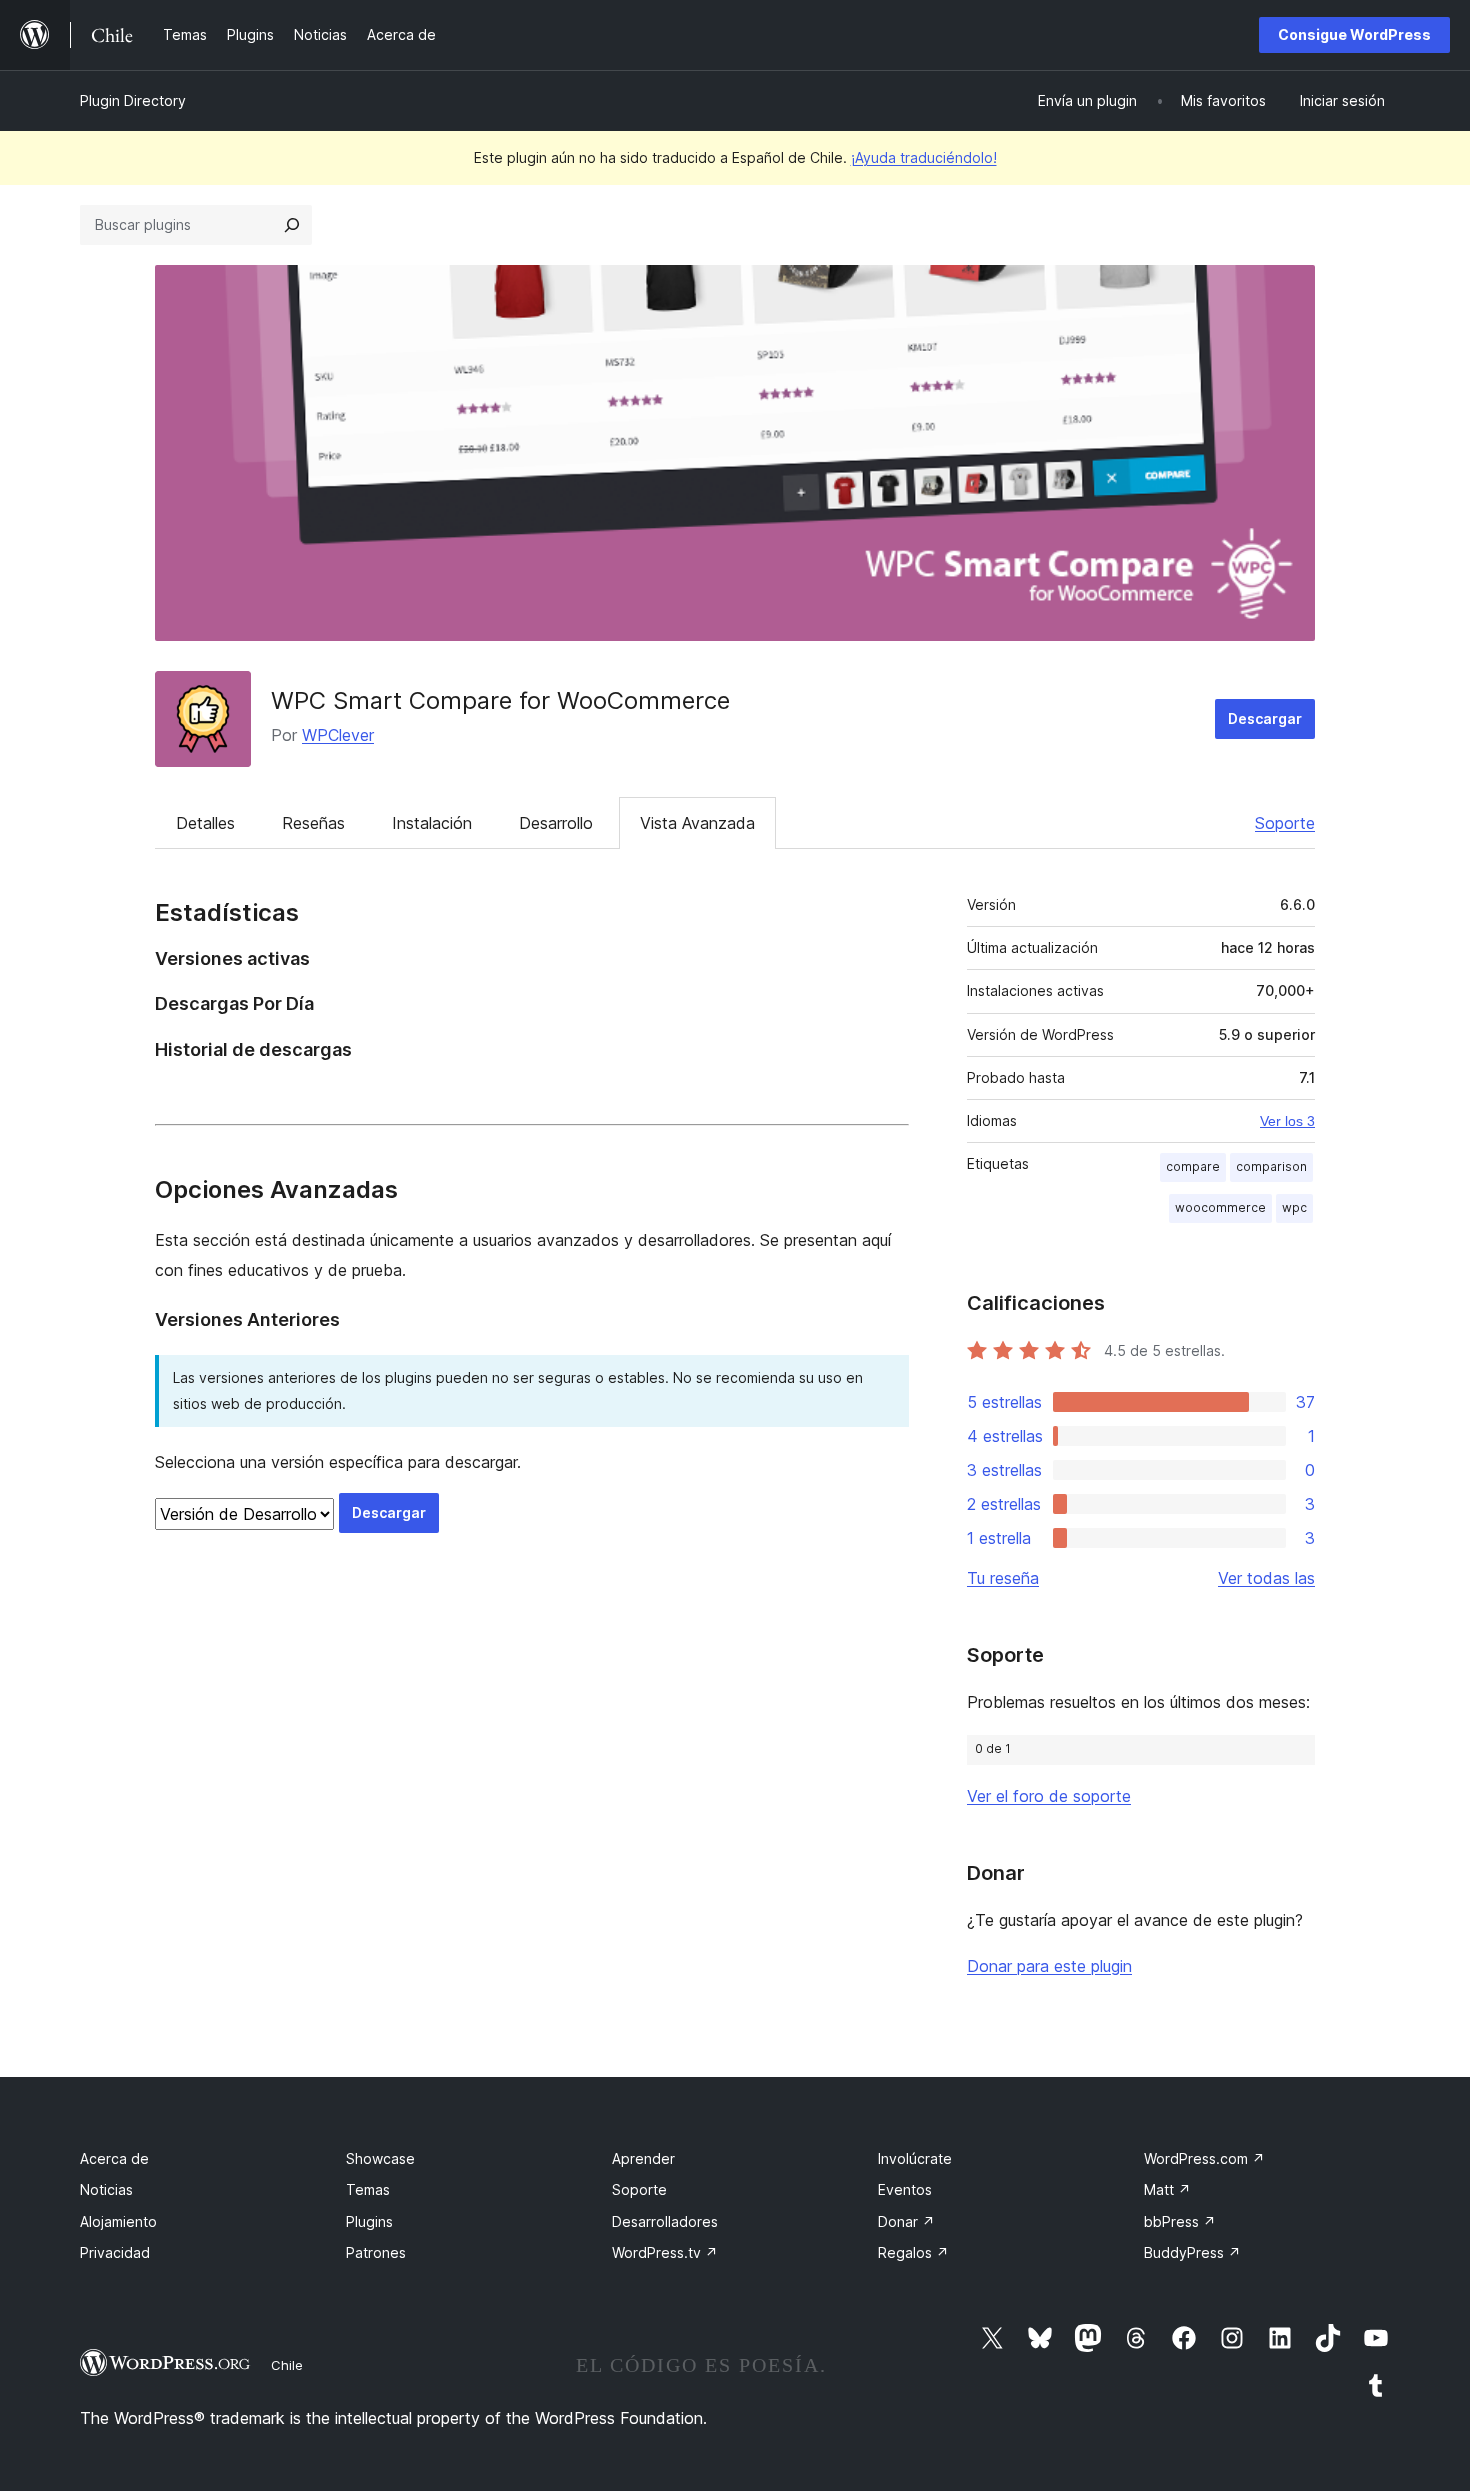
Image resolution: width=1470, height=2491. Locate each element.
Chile (287, 2365)
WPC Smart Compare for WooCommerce (500, 700)
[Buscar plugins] (292, 225)
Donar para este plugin (1049, 1966)
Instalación (432, 823)
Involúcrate (915, 2158)
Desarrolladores (665, 2221)
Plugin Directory (133, 100)
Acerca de (114, 2158)
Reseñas (313, 823)
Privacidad (115, 2252)
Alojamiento (118, 2221)
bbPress (1180, 2221)
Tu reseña (1003, 1578)
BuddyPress (1192, 2252)
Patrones (376, 2252)
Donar (906, 2221)
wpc (1294, 1207)
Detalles (205, 823)
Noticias (106, 2189)
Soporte (1285, 823)
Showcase (380, 2158)
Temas (368, 2189)
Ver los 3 (1287, 1121)
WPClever (338, 735)
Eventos (905, 2189)
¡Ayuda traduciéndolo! (924, 157)
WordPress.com (1204, 2158)
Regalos (913, 2252)
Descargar (1265, 718)
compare (1193, 1166)
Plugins (369, 2221)
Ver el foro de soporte (1049, 1796)
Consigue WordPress (1354, 34)
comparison (1271, 1166)
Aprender (643, 2158)
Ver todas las (1266, 1578)
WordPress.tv (665, 2252)
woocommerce (1220, 1207)
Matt (1167, 2189)
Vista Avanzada (697, 823)
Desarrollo (556, 823)
